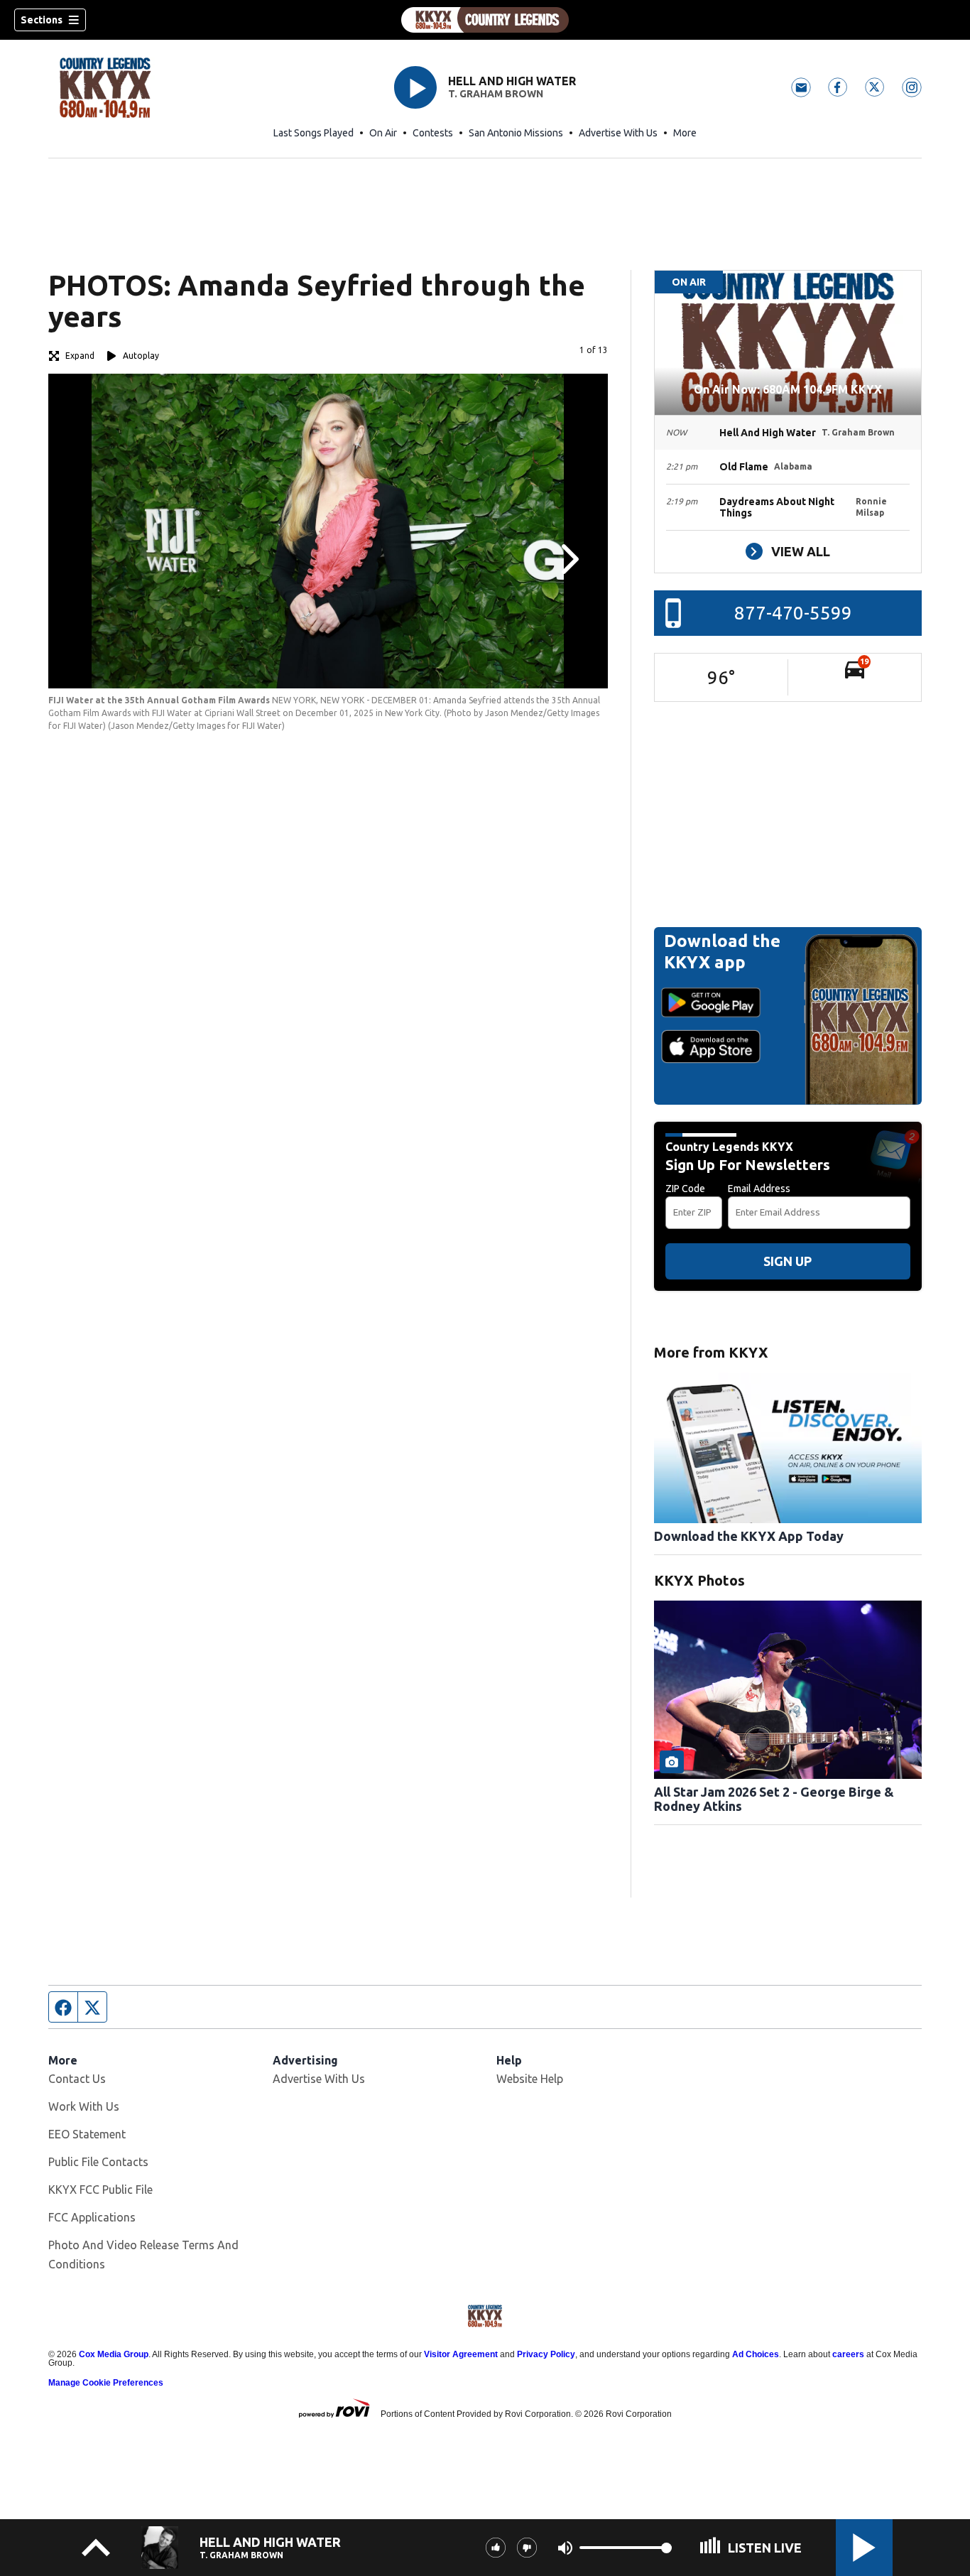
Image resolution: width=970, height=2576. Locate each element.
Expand (80, 356)
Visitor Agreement (461, 2354)
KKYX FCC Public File (100, 2190)
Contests (433, 133)
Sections (42, 20)
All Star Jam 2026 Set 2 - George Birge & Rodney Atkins (774, 1799)
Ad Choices (756, 2354)
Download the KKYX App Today (749, 1536)
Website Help (530, 2079)
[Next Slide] (568, 559)
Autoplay (141, 356)
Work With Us (84, 2106)
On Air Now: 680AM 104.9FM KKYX (788, 389)
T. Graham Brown (496, 94)
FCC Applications (92, 2217)
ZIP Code (685, 1189)
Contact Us (77, 2079)
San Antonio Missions (516, 133)
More (685, 133)
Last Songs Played (314, 133)
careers (848, 2354)
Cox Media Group (114, 2354)
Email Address (759, 1189)
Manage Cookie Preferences (106, 2383)
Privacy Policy (546, 2354)
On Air (383, 133)
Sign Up (788, 1261)
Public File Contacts (98, 2162)
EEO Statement (87, 2134)
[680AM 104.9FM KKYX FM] (485, 20)
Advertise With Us (618, 133)
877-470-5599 (793, 613)
